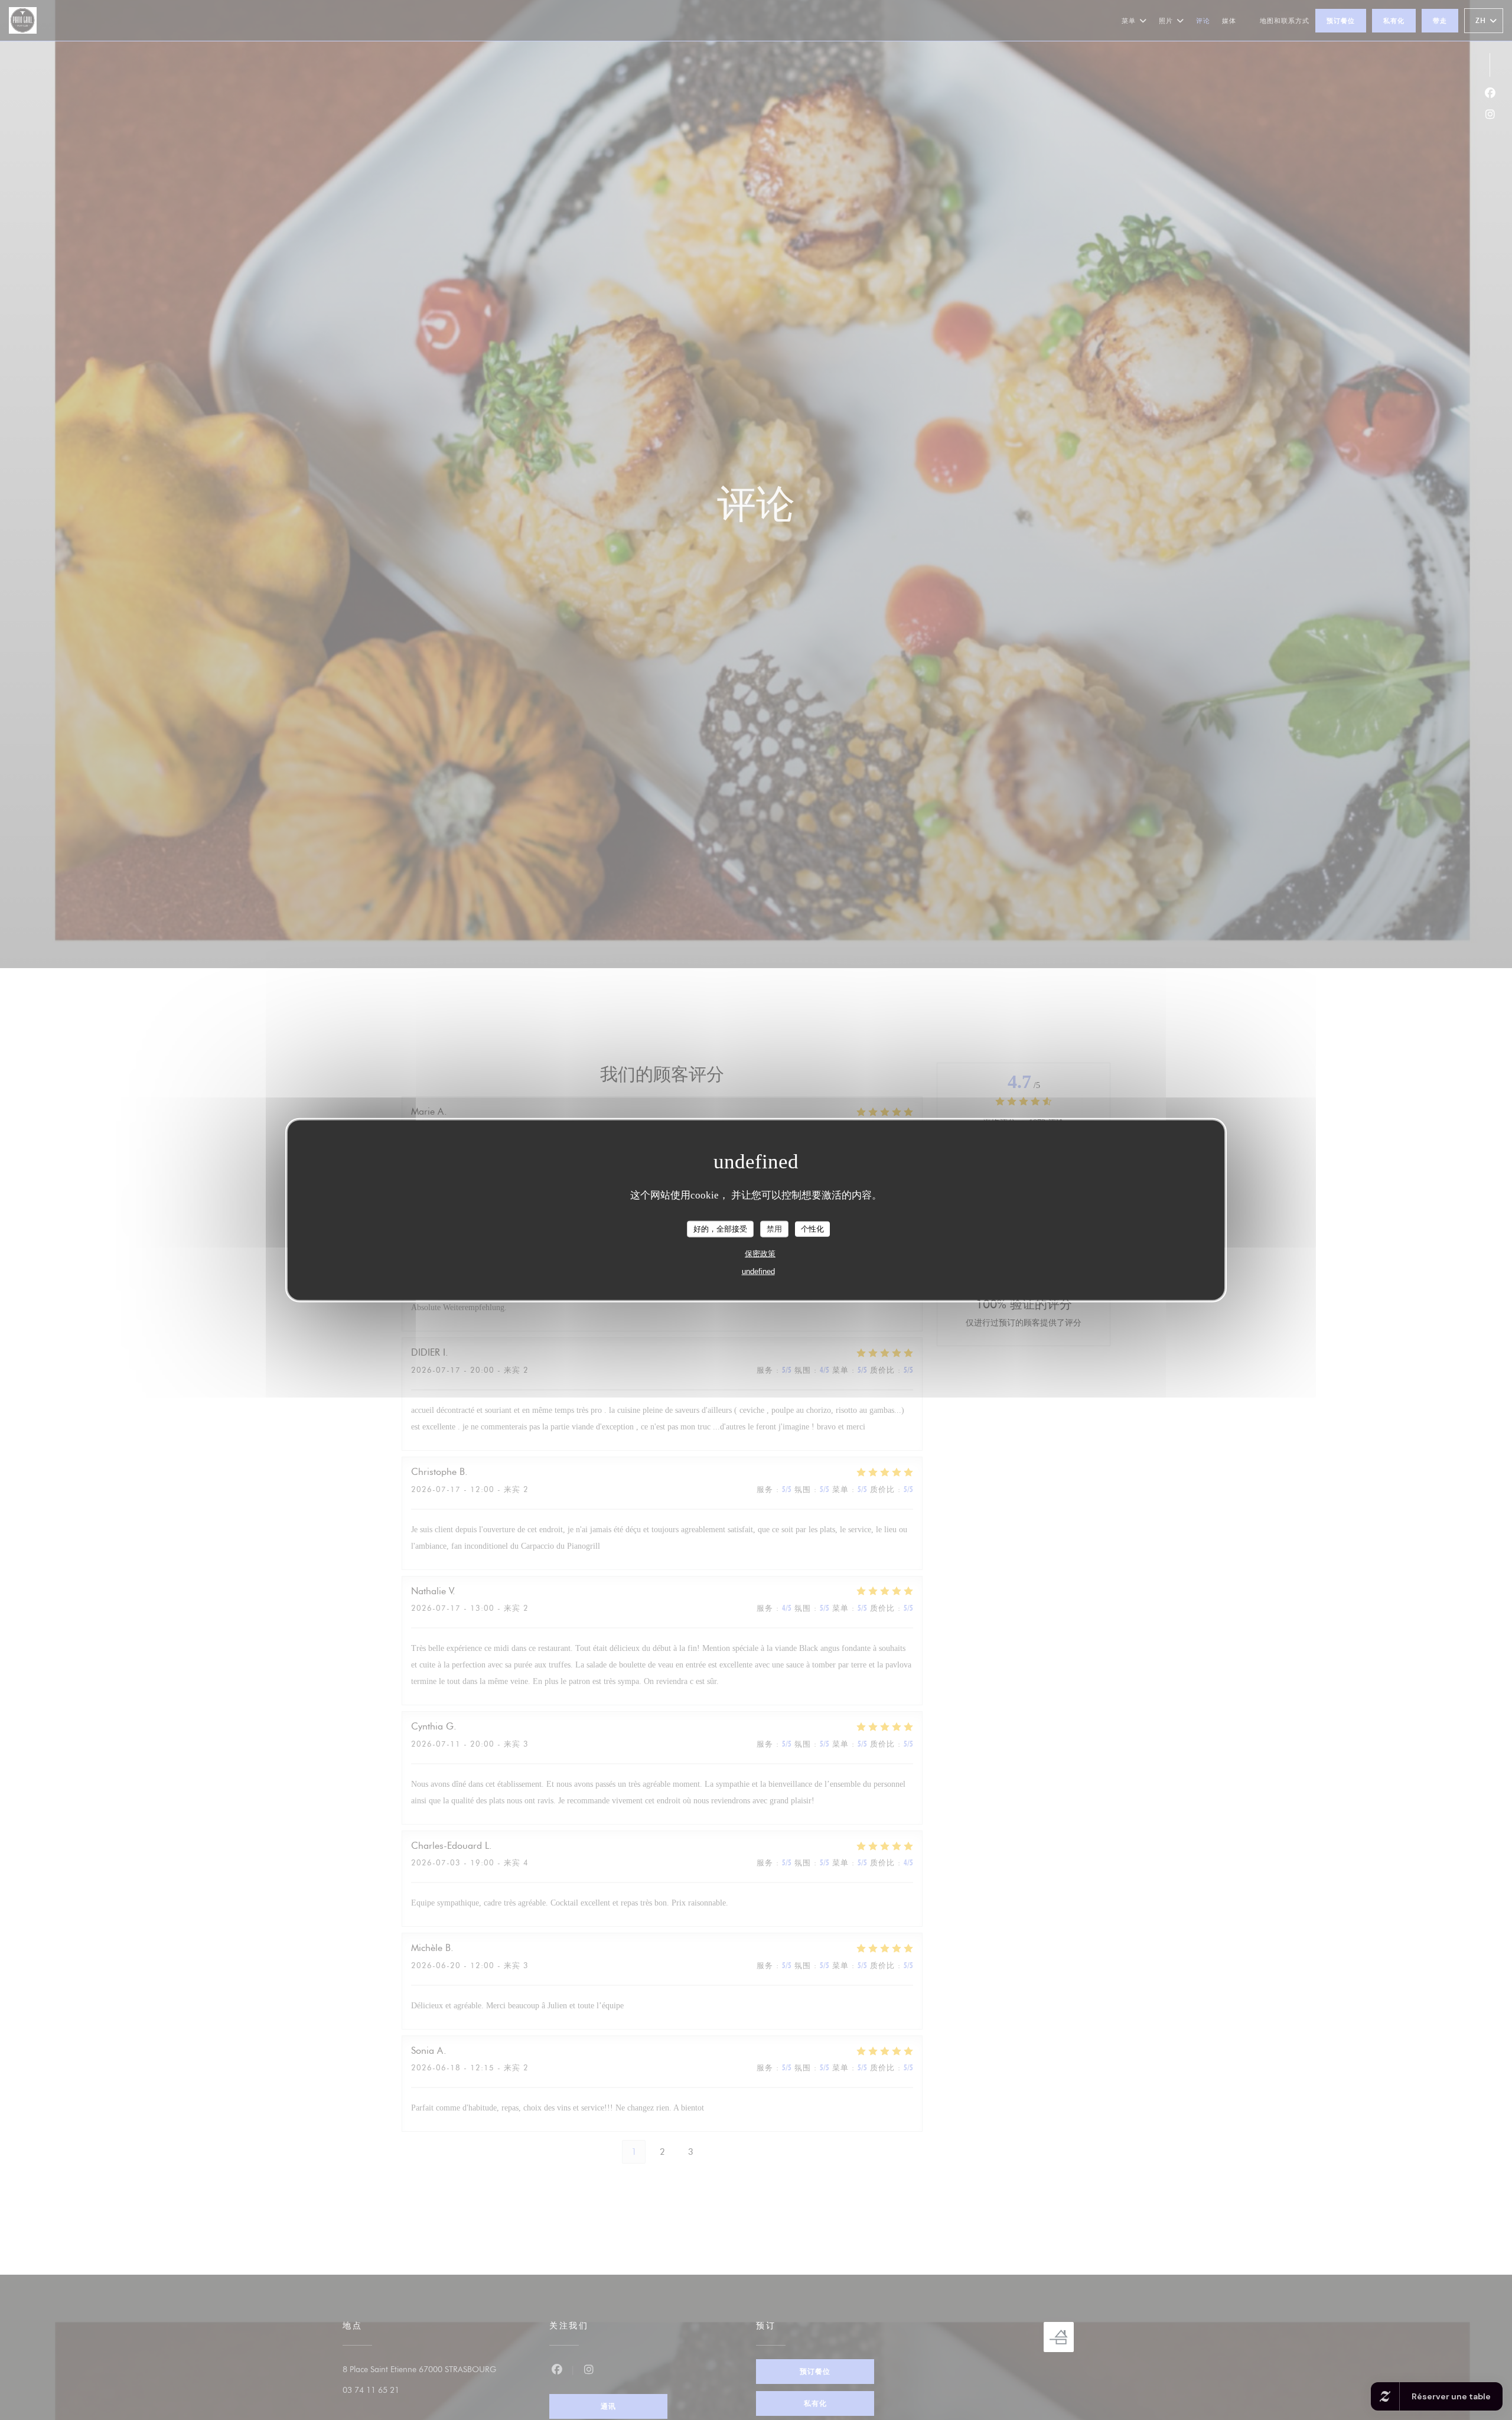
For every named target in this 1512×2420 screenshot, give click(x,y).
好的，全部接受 (720, 1228)
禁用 (774, 1228)
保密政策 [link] (760, 1253)
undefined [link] (758, 1271)
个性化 (812, 1228)
